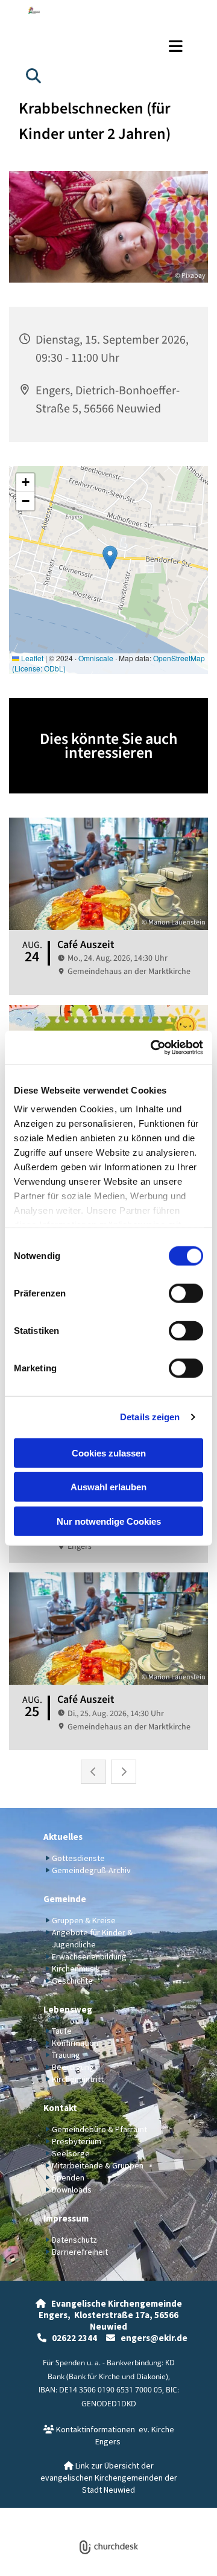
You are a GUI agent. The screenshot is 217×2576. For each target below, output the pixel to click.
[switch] (186, 1293)
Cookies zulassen (109, 1453)
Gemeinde (65, 1899)
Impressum (66, 2218)
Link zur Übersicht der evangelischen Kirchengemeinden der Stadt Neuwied (109, 2478)
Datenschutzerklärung (65, 2514)
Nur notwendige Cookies (109, 1521)
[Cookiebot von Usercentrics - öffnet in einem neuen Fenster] (153, 1048)
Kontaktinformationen (89, 2429)
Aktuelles (63, 1837)
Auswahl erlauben (108, 1487)
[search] (33, 75)
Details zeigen (150, 1417)
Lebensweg (68, 2009)
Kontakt (60, 2108)
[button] (108, 46)
